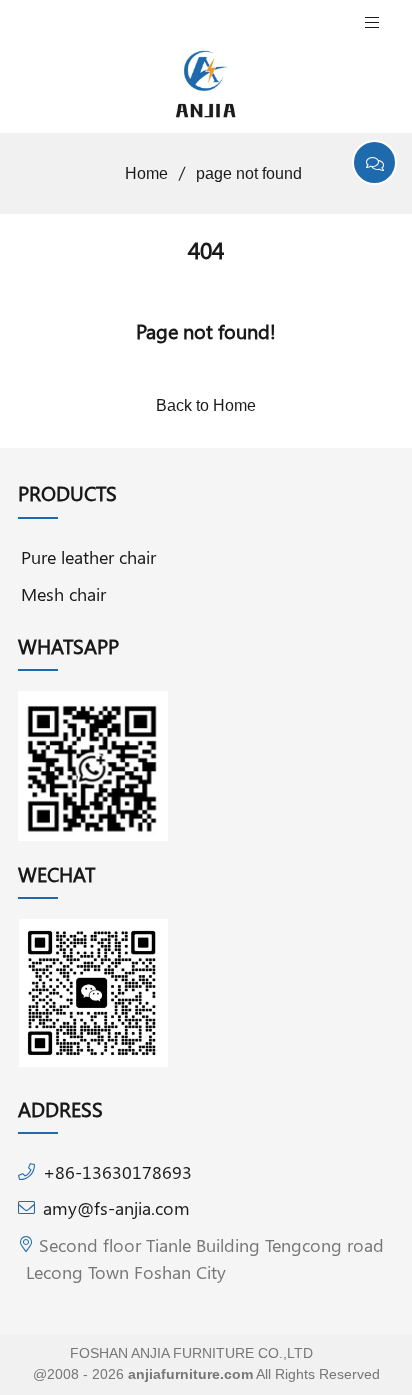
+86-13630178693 (117, 1171)
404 (206, 250)
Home (146, 173)
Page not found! (206, 330)
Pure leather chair (88, 556)
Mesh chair (63, 593)
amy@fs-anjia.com (116, 1207)
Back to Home (206, 405)
